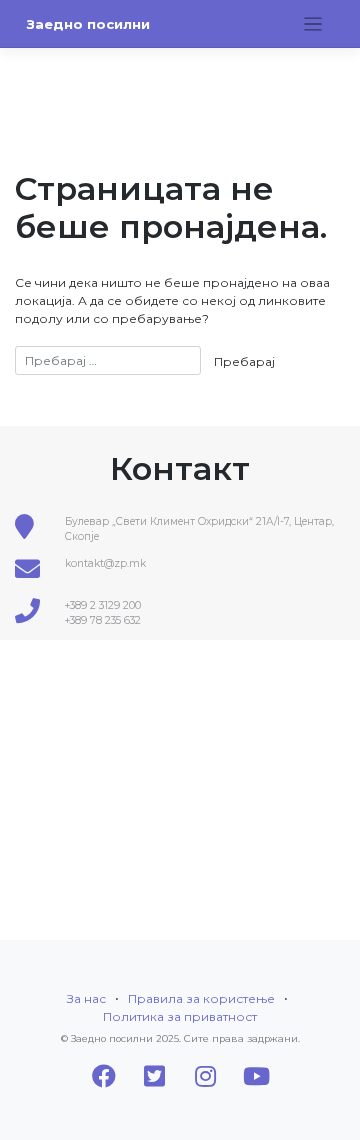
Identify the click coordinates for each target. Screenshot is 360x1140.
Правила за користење (201, 998)
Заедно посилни (88, 24)
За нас (86, 998)
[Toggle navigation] (313, 24)
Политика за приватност (180, 1016)
